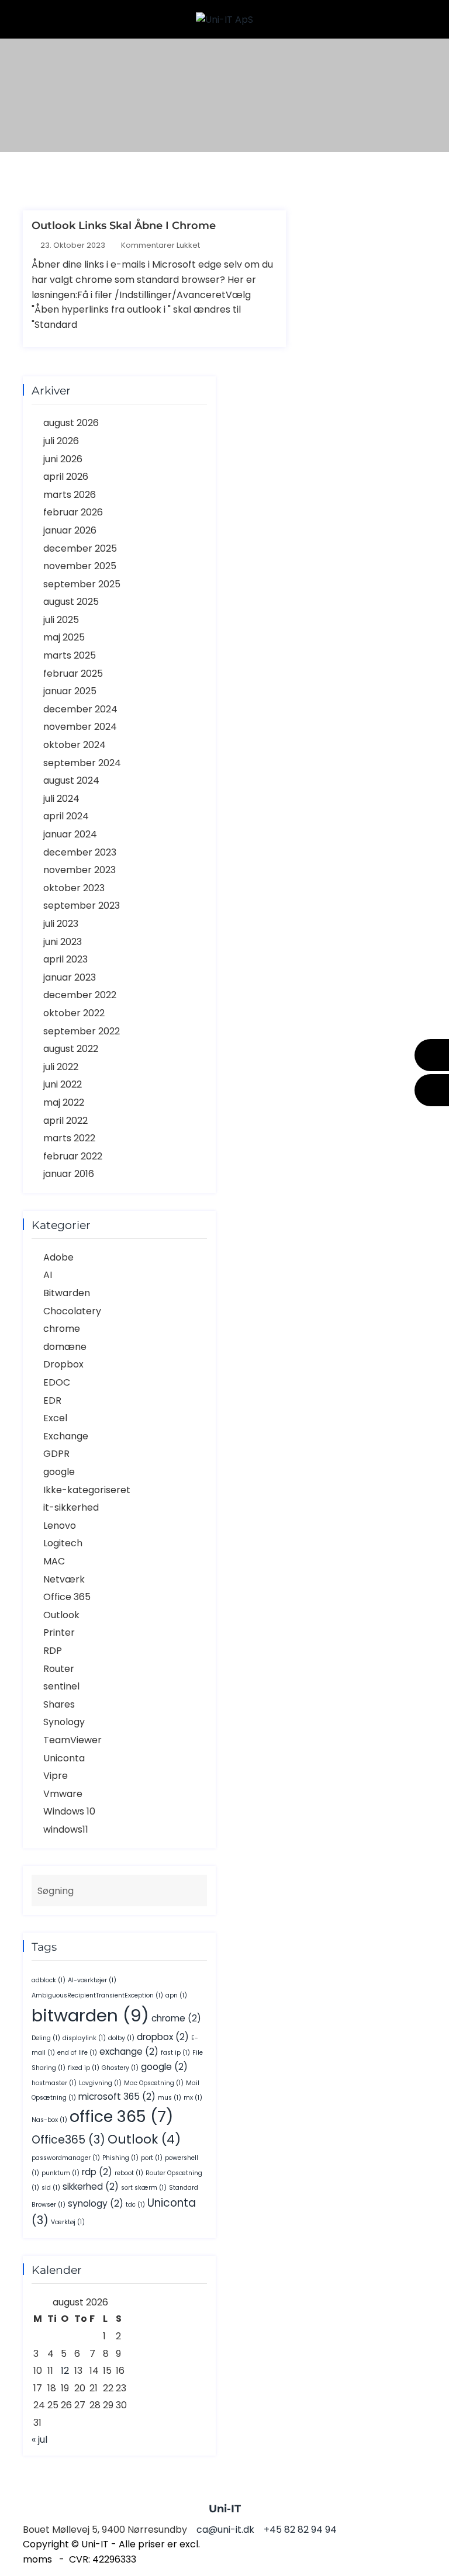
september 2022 (82, 1031)
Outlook (61, 1615)
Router (59, 1669)
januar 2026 (70, 530)
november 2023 (80, 870)
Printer (59, 1632)
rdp (97, 2172)
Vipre (56, 1776)
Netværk (64, 1579)
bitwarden (90, 2015)
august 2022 (71, 1049)
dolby (121, 2038)
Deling (46, 2038)
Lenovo (60, 1526)
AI (48, 1275)
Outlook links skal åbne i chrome (124, 226)
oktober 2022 (74, 1013)
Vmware (63, 1794)
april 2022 (65, 1121)
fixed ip (84, 2068)
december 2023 (80, 852)
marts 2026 (70, 495)
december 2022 (80, 995)
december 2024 (80, 709)
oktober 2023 (74, 888)
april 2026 (66, 477)
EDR (52, 1400)
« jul (39, 2440)
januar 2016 (69, 1174)
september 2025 (82, 584)
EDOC (57, 1382)
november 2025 (80, 566)
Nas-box (49, 2120)
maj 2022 (64, 1102)
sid (51, 2188)
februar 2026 (73, 512)
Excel (55, 1418)
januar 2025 (70, 691)
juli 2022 (61, 1067)
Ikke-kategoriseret (87, 1490)
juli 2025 (61, 620)
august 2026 (71, 423)
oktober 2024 (75, 745)
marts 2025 (70, 655)
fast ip (175, 2053)
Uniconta (64, 1758)
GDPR (56, 1454)
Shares (59, 1704)
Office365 (68, 2140)
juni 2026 (63, 459)
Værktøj (68, 2222)
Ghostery (120, 2068)
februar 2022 (73, 1156)
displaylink (84, 2038)
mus (170, 2098)
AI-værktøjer (92, 1980)
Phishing (120, 2158)
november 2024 (80, 727)
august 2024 (71, 780)
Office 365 (67, 1597)
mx (193, 2098)
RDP (53, 1651)
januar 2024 (70, 834)
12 (65, 2371)
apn (176, 1995)
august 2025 (71, 602)
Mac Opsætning (154, 2083)
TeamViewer (72, 1740)
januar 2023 (70, 977)
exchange (129, 2052)
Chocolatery (72, 1311)
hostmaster (54, 2083)
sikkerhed (91, 2187)
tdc (135, 2205)
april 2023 (65, 959)
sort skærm (144, 2188)
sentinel (61, 1686)
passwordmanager (66, 2158)
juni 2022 (63, 1084)
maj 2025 (64, 637)
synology (96, 2203)
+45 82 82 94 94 (432, 1055)
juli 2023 (61, 924)
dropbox (163, 2037)
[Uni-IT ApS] (224, 19)
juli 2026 (61, 441)
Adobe (58, 1257)
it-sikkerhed (71, 1507)
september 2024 (82, 763)
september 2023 (82, 906)
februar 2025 (73, 674)
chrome (62, 1329)
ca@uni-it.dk (432, 1090)
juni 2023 (63, 942)
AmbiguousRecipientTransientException (97, 1995)
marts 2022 (69, 1138)
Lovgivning (100, 2083)
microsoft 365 (117, 2097)
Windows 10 (69, 1811)
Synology (64, 1722)
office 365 (121, 2116)
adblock (49, 1980)
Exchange (66, 1436)
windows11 (66, 1829)
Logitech (63, 1543)
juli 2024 (61, 799)
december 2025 (80, 548)
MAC (54, 1561)
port (152, 2158)
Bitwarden (67, 1293)
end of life (77, 2053)
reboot (129, 2173)
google (59, 1472)
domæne (65, 1347)
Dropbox (63, 1364)
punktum (61, 2173)
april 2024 (66, 816)
